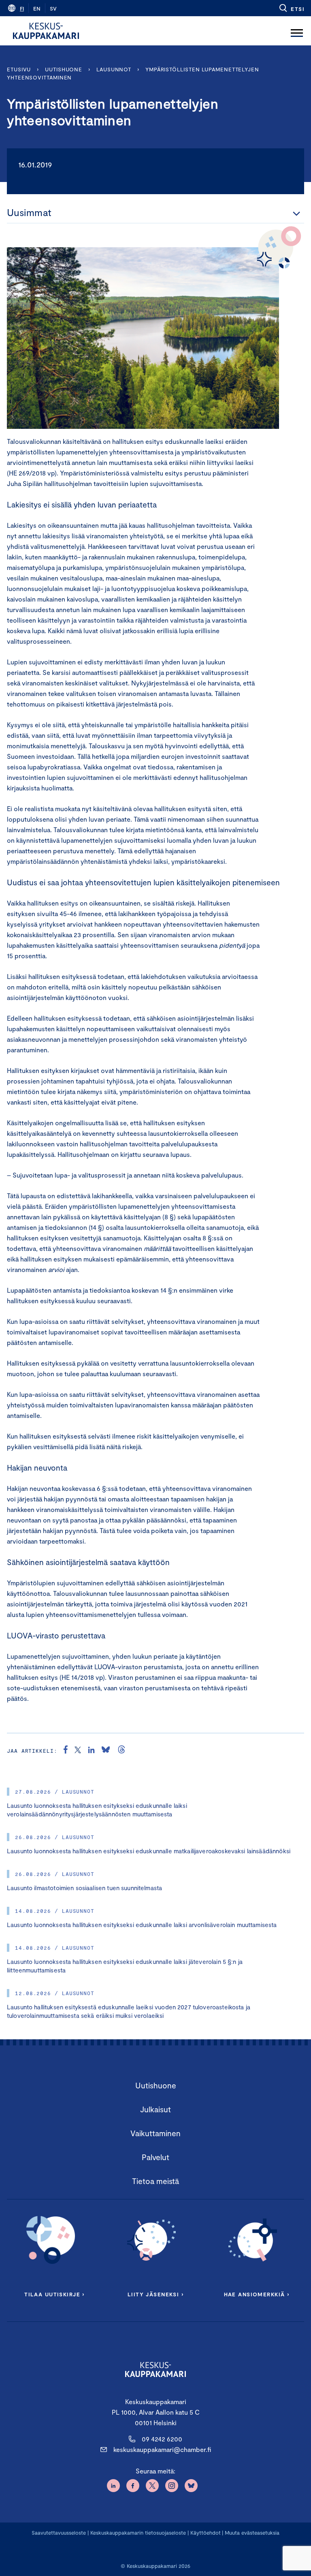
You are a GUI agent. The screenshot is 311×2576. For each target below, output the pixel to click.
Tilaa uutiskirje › (54, 2294)
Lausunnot (114, 69)
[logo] (46, 31)
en (37, 9)
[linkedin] (91, 1751)
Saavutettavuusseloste (59, 2533)
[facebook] (66, 1751)
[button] (291, 8)
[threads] (121, 1751)
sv (53, 9)
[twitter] (78, 1751)
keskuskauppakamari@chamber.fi (162, 2449)
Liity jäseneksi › (155, 2294)
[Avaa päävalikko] (297, 31)
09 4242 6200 (162, 2439)
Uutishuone (64, 69)
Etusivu (19, 69)
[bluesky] (106, 1751)
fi (22, 9)
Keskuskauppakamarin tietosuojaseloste (137, 2533)
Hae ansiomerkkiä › (257, 2294)
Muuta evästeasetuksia (252, 2533)
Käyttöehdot (206, 2533)
